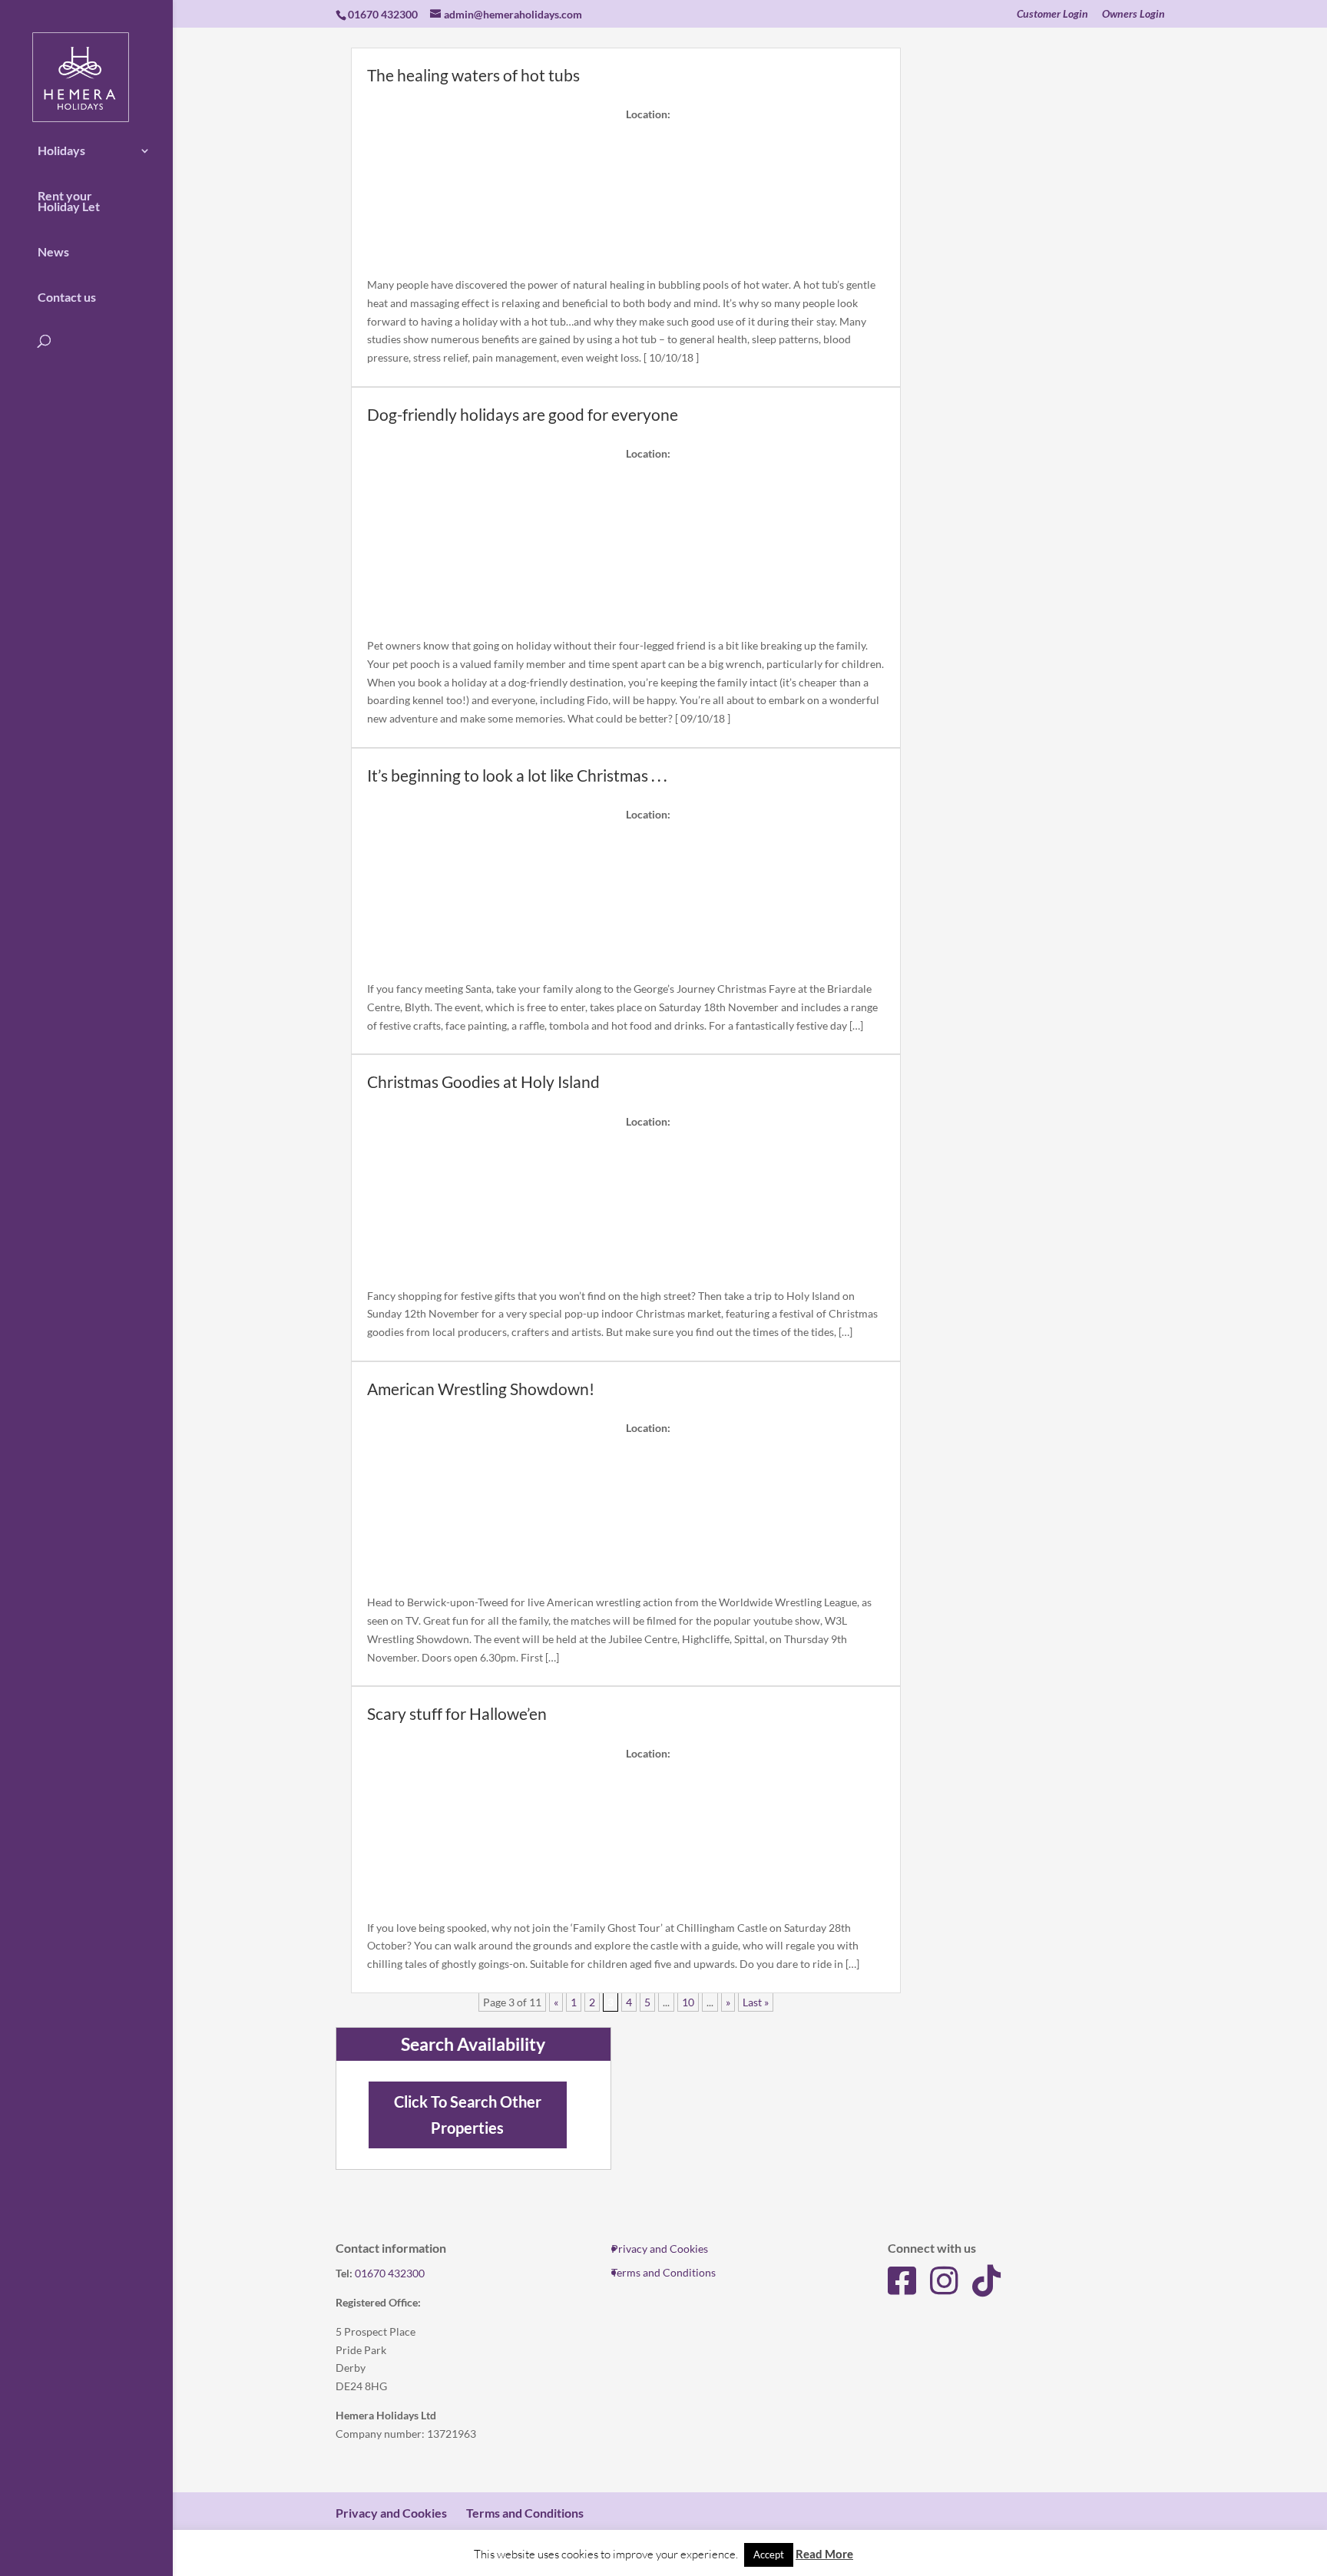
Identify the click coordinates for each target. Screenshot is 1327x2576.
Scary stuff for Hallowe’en (457, 1713)
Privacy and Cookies (660, 2249)
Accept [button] (769, 2555)
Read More (824, 2554)
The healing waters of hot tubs (473, 75)
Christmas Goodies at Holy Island (483, 1081)
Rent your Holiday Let (69, 201)
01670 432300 (390, 2273)
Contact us (67, 297)
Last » (756, 2002)
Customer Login (1052, 14)
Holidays (61, 150)
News (53, 252)
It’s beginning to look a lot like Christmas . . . (517, 775)
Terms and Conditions (663, 2272)
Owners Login (1133, 14)
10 (688, 2002)
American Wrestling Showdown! (481, 1389)
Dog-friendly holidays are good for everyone (523, 414)
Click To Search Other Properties (468, 2115)
